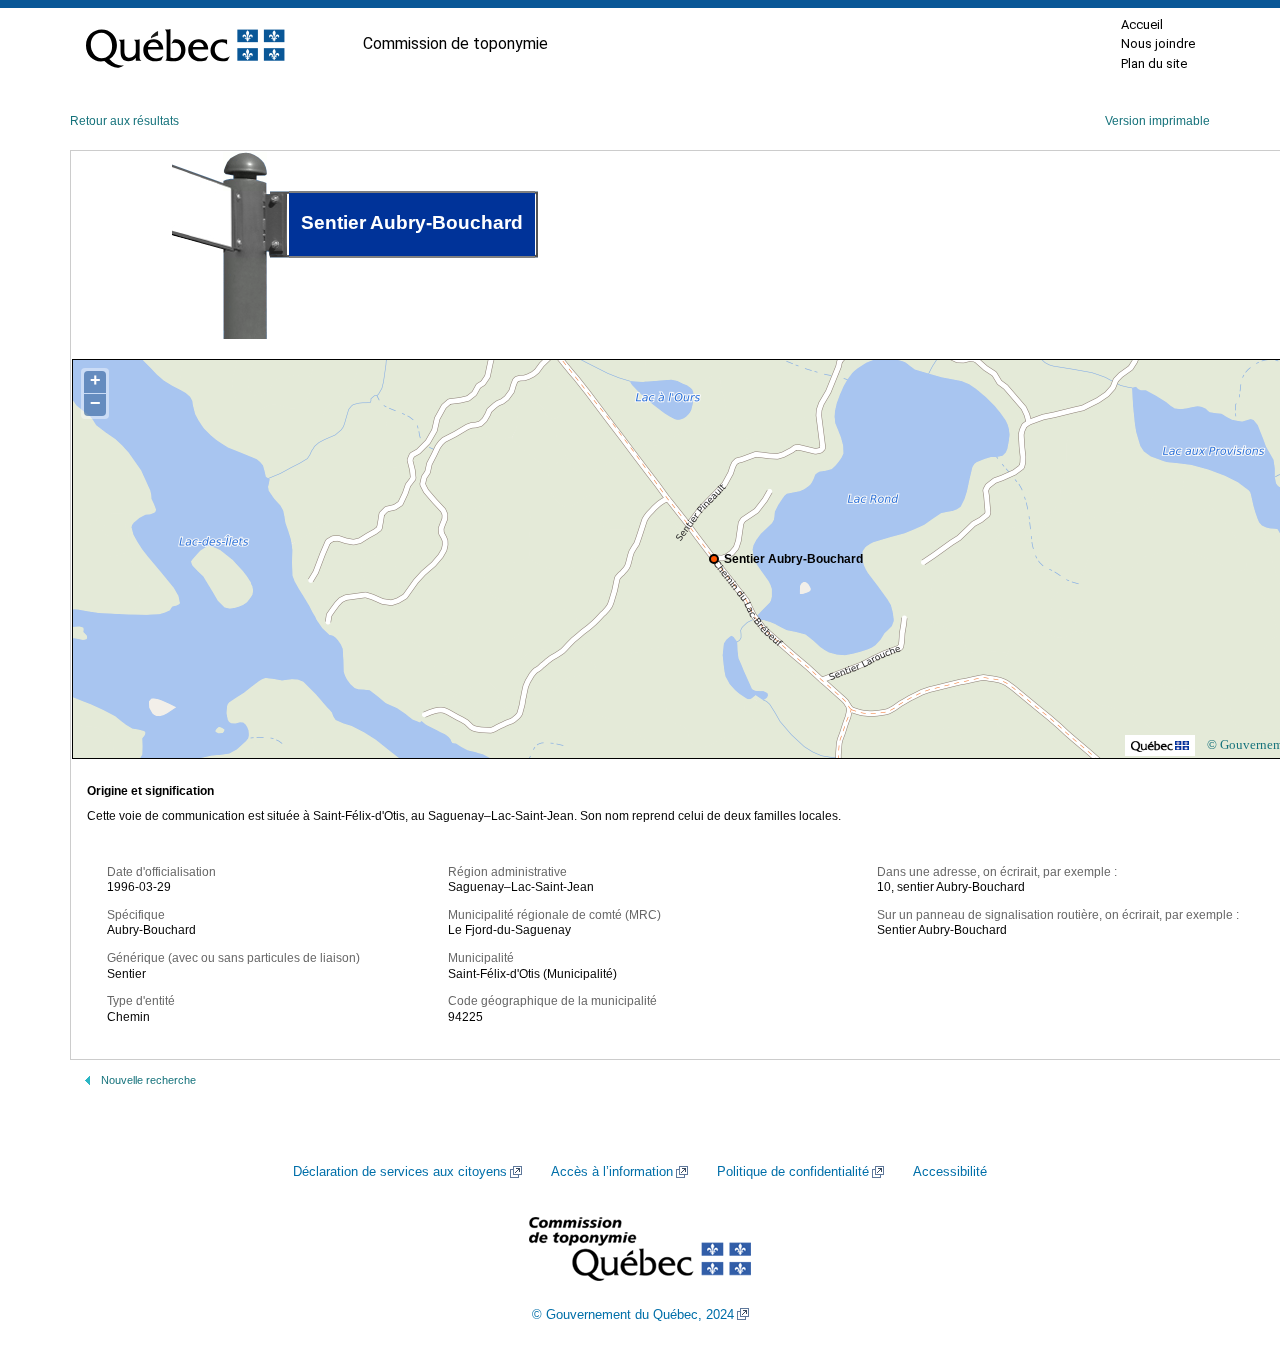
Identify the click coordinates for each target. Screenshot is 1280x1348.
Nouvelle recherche (148, 1080)
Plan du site (1154, 63)
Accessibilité (950, 1172)
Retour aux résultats (124, 121)
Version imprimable (1157, 121)
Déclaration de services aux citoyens (400, 1172)
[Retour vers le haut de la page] (1230, 1238)
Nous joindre (1158, 43)
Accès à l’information (612, 1172)
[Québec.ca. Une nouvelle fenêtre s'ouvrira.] (185, 44)
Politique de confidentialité (793, 1172)
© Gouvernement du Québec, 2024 (633, 1315)
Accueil (1142, 24)
